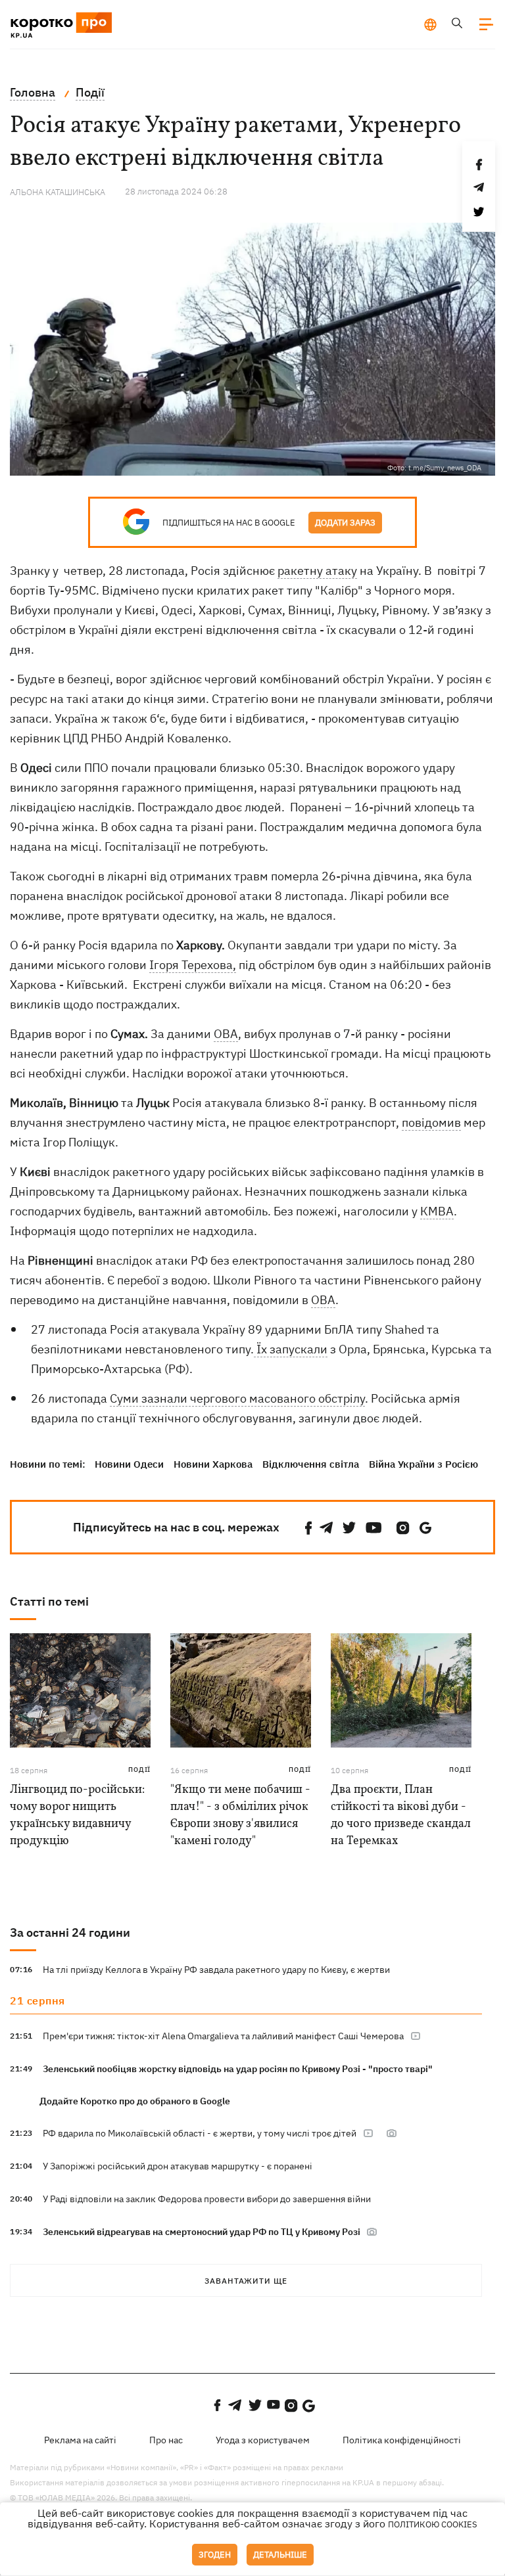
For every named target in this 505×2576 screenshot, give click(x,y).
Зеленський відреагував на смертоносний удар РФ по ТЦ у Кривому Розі (203, 2232)
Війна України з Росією (423, 1464)
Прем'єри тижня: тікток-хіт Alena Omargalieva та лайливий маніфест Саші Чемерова (223, 2036)
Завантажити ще (246, 2281)
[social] (308, 1528)
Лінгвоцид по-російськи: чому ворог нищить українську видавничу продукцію (77, 1816)
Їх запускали (291, 1349)
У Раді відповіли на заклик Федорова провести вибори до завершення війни (207, 2199)
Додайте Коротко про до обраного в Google (135, 2101)
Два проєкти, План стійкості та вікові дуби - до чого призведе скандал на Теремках (401, 1816)
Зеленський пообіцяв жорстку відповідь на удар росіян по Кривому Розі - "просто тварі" (238, 2069)
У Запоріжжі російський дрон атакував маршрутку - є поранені (178, 2166)
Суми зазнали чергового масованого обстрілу (237, 1398)
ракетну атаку (317, 571)
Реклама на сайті (80, 2440)
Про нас (166, 2440)
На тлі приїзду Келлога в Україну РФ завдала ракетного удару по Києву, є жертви (216, 1970)
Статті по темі (49, 1601)
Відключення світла (311, 1464)
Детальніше (280, 2555)
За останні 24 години (70, 1932)
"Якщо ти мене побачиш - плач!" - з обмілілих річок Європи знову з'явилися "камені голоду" (240, 1816)
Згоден (215, 2555)
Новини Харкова (213, 1464)
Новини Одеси (129, 1464)
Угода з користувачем (263, 2440)
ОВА (226, 1034)
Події (139, 1770)
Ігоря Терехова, (193, 965)
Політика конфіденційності (402, 2440)
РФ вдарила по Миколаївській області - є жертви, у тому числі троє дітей (200, 2133)
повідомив (431, 1122)
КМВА (437, 1211)
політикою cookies (433, 2524)
